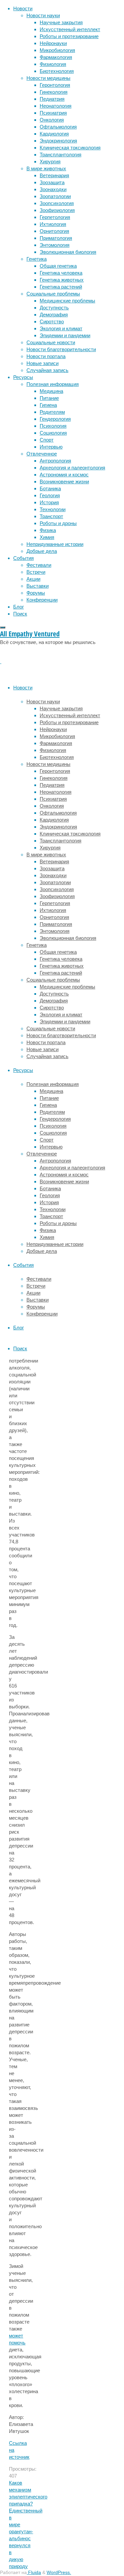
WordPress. (59, 2573)
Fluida (34, 2573)
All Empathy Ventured (30, 634)
